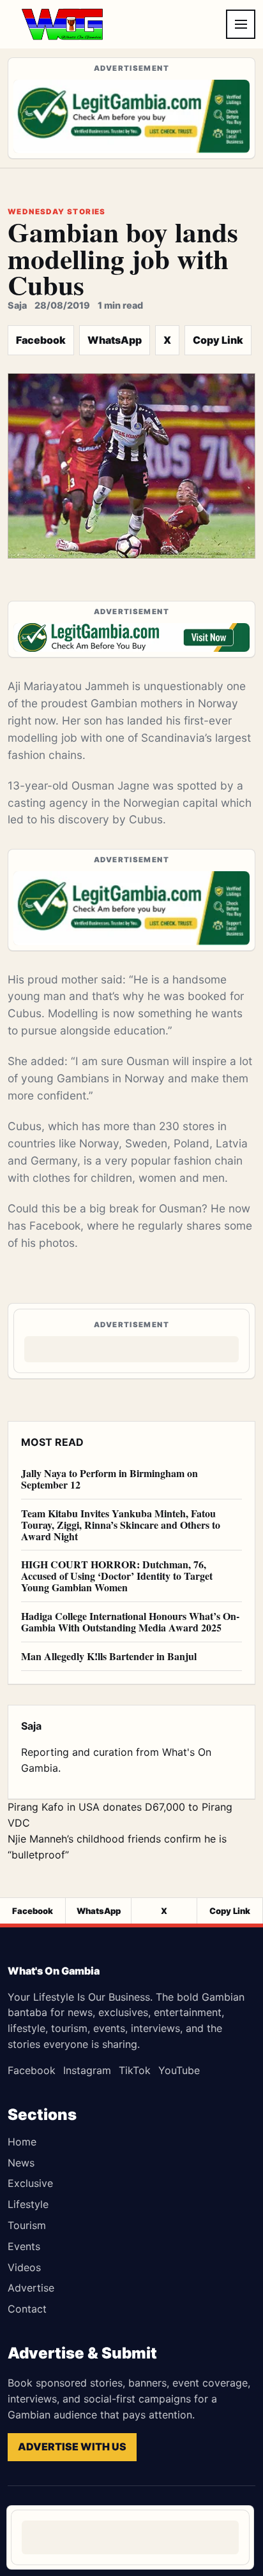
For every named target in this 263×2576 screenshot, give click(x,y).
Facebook (41, 340)
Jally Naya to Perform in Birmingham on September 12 (109, 1479)
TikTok (135, 2070)
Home (22, 2142)
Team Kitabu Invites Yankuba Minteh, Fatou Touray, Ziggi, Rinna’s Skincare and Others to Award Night (121, 1525)
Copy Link (218, 340)
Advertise (31, 2288)
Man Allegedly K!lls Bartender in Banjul (109, 1656)
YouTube (179, 2070)
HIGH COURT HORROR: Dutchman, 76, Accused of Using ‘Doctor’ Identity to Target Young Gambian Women (117, 1576)
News (21, 2163)
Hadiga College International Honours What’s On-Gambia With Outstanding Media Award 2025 (130, 1622)
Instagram (87, 2070)
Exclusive (30, 2183)
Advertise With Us (72, 2447)
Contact (27, 2309)
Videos (24, 2267)
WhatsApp (115, 340)
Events (24, 2246)
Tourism (27, 2225)
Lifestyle (28, 2204)
